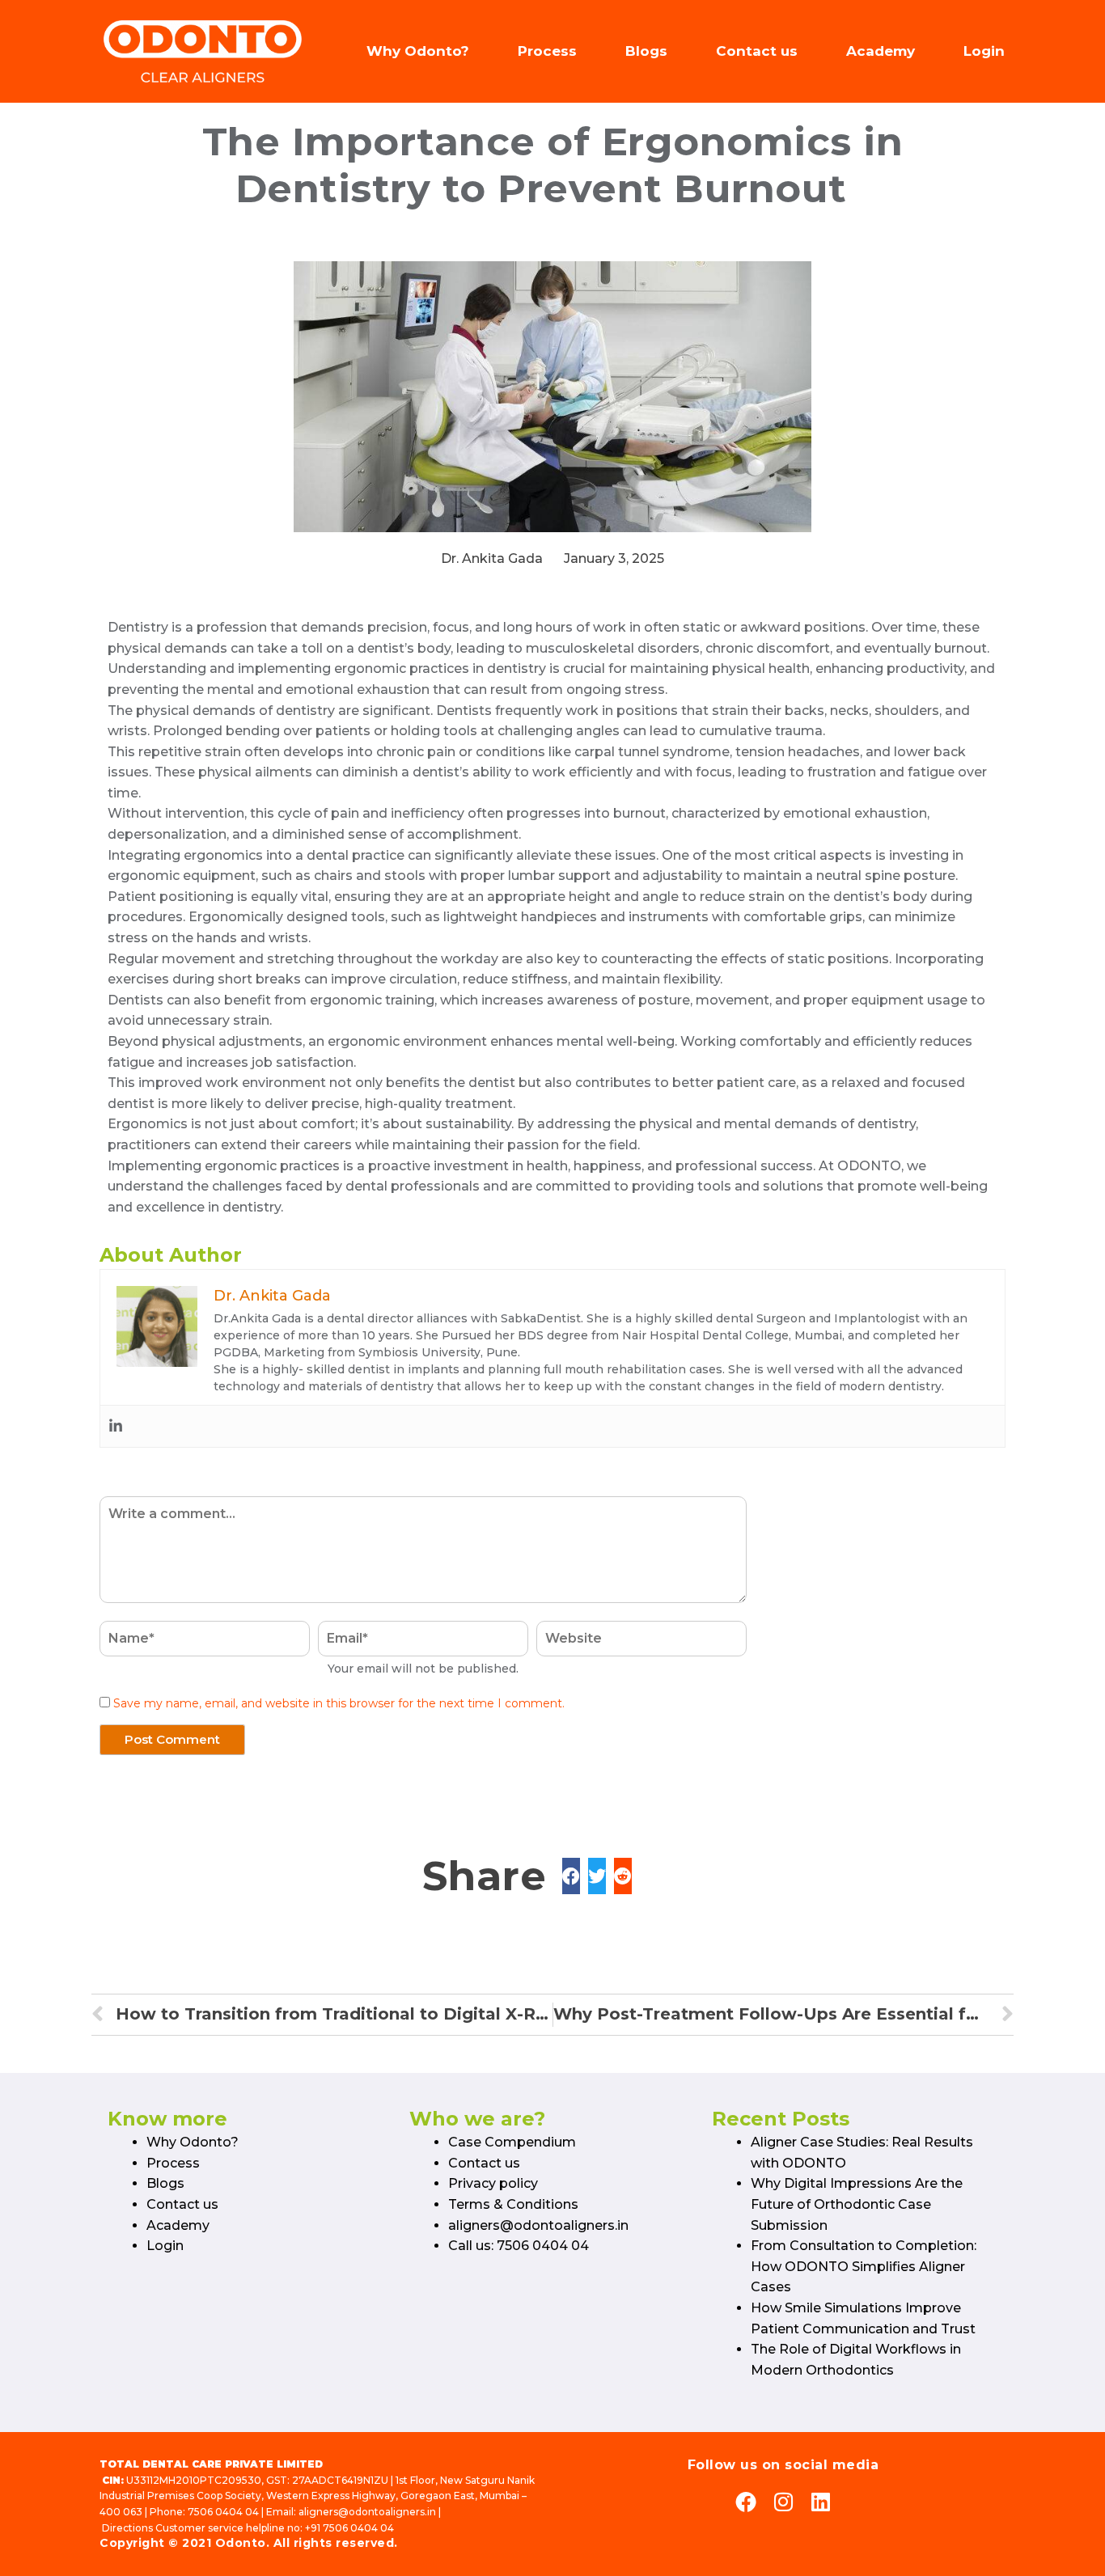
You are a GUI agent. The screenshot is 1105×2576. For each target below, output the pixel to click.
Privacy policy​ (493, 2183)
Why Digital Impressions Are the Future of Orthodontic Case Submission (857, 2204)
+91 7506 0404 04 (349, 2528)
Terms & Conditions (513, 2204)
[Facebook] (746, 2502)
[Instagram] (783, 2502)
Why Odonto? (418, 51)
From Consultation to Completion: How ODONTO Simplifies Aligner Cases (864, 2266)
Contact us (757, 51)
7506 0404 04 (223, 2512)
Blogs (646, 51)
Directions (127, 2528)
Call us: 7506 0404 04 (519, 2246)
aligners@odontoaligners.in (538, 2225)
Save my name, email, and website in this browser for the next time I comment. (339, 1703)
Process (547, 51)
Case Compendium (512, 2142)
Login (984, 51)
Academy (881, 51)
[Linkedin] (116, 1426)
